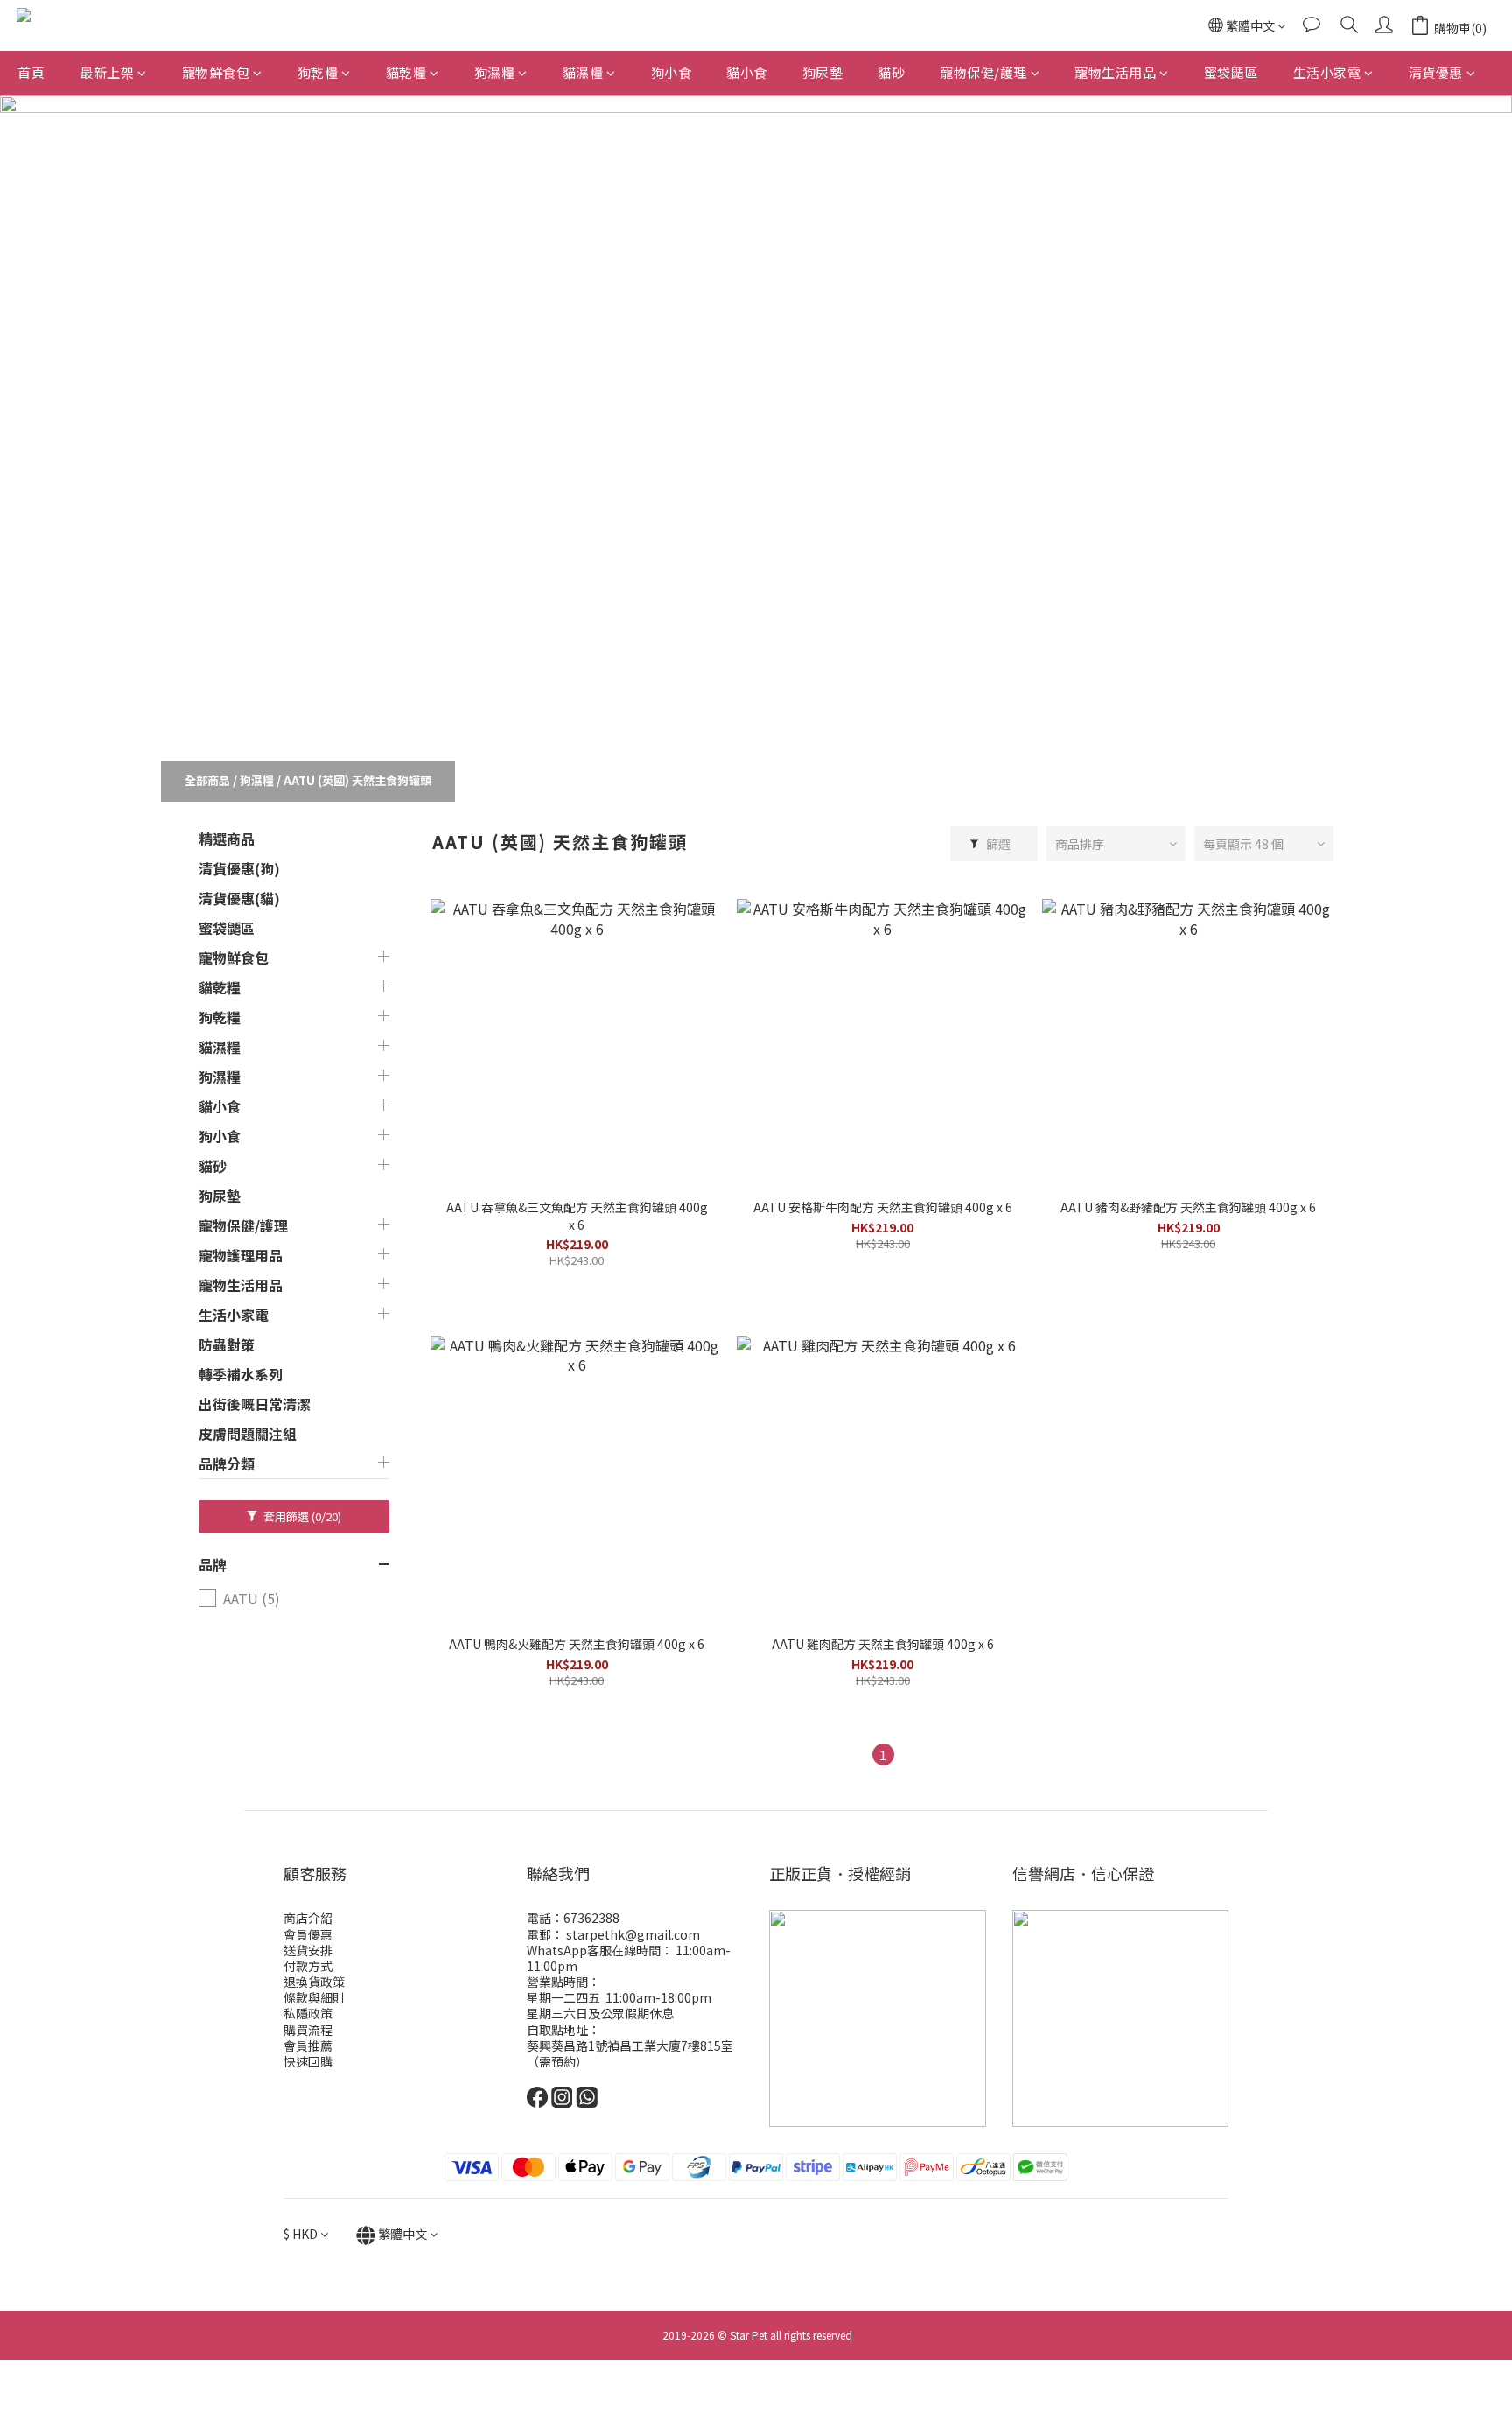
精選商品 (227, 839)
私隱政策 (308, 2013)
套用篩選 (301, 1516)
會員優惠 (308, 1934)
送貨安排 (308, 1950)
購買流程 (308, 2030)
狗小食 (672, 72)
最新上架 (107, 72)
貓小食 (747, 72)
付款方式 (308, 1966)
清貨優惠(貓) (239, 898)
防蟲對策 (227, 1344)
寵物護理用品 (241, 1255)
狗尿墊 (823, 72)
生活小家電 (1327, 72)
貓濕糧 (583, 72)
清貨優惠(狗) (239, 868)
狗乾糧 (318, 72)
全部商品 (207, 780)
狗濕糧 (495, 72)
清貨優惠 (1436, 72)
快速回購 (308, 2061)
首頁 (31, 72)
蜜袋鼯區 (1231, 72)
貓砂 (891, 72)
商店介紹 (308, 1918)
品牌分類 (227, 1463)
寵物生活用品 (1115, 72)
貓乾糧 (406, 72)
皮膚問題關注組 (248, 1434)
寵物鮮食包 (216, 72)
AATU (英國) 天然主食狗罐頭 (357, 780)
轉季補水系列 (241, 1374)
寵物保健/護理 (983, 72)
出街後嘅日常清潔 (255, 1404)
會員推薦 (308, 2046)
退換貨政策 (314, 1982)
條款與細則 (314, 1997)
